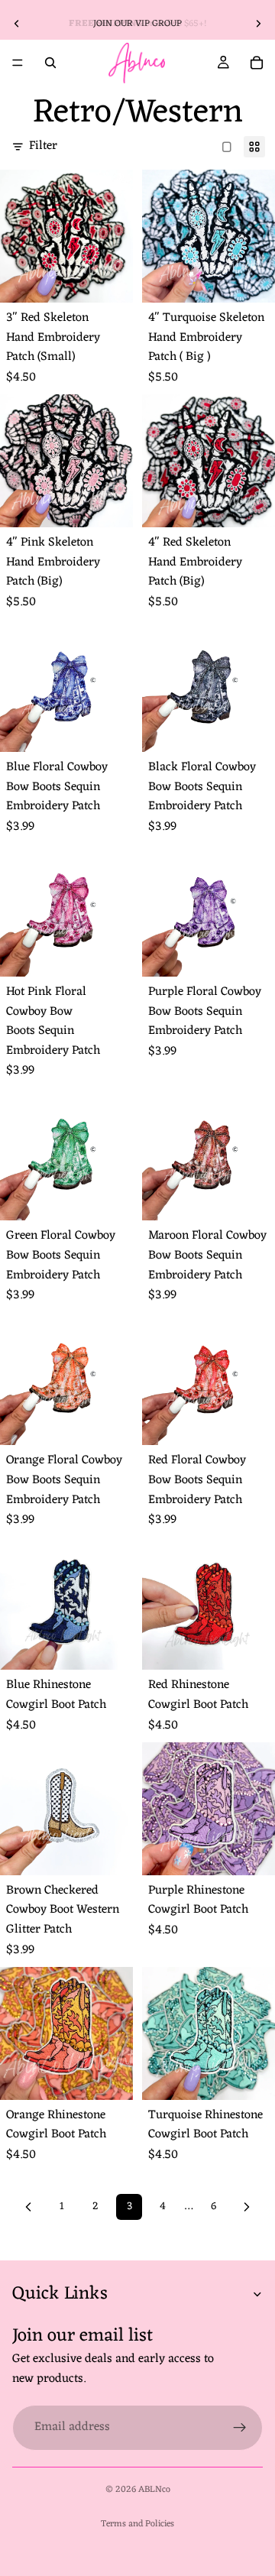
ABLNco (154, 2490)
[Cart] (257, 63)
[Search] (50, 63)
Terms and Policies (137, 2524)
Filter (43, 147)
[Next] (247, 2207)
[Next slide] (258, 24)
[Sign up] (240, 2428)
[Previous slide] (17, 24)
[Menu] (18, 63)
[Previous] (28, 2207)
